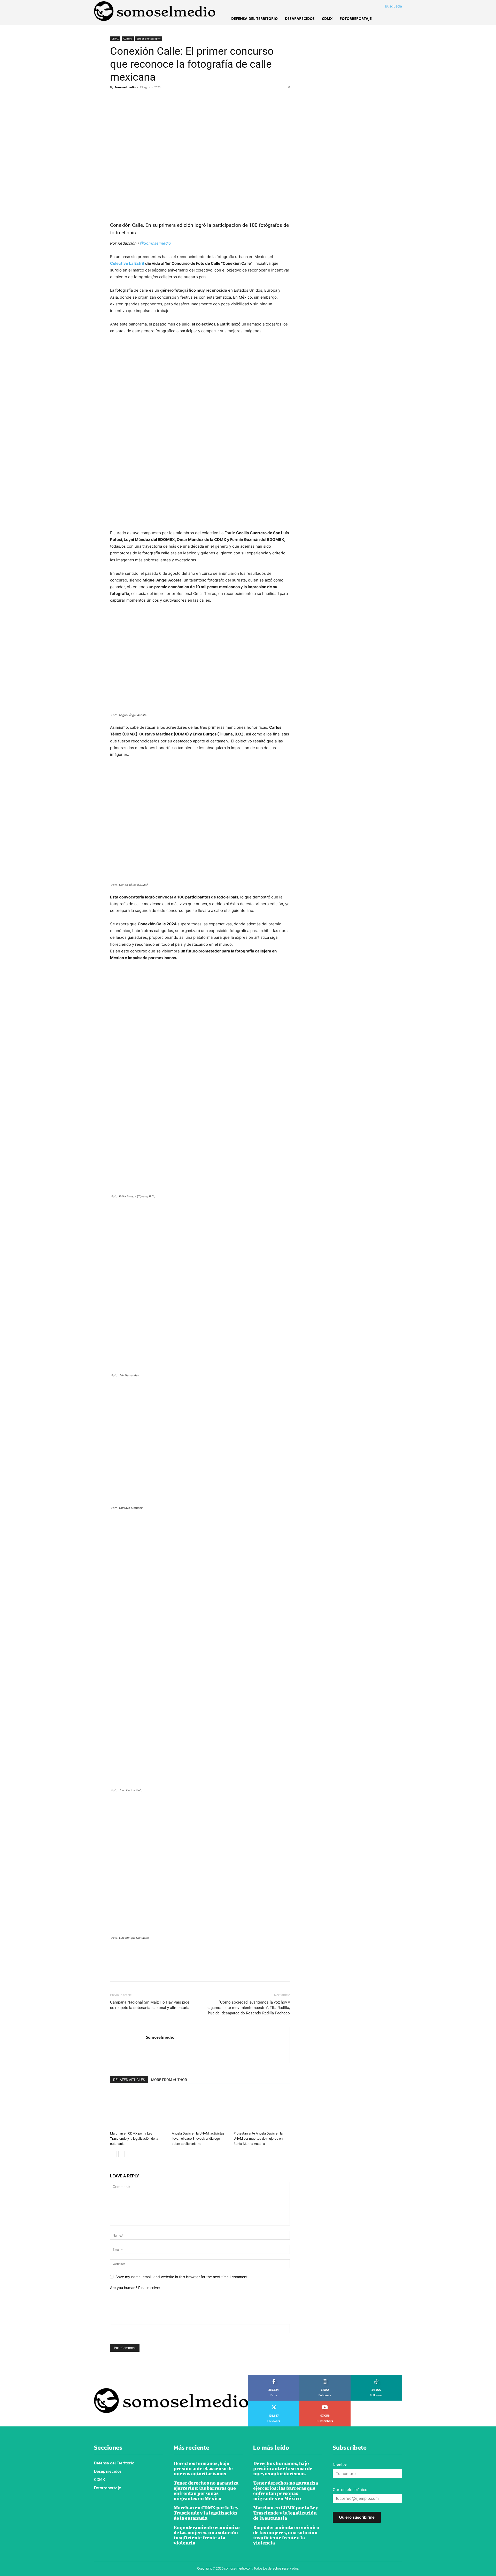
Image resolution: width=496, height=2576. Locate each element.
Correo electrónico (350, 2490)
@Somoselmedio (156, 243)
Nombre (340, 2465)
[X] (127, 99)
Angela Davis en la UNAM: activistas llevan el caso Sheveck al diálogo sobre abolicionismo (198, 2139)
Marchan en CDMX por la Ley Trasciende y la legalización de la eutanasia (134, 2139)
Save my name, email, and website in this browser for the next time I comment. (182, 2277)
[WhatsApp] (151, 99)
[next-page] (122, 2154)
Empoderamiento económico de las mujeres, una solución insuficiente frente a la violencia (207, 2535)
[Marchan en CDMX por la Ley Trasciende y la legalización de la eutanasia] (138, 2110)
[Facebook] (115, 99)
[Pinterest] (139, 99)
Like (274, 2377)
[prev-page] (113, 2154)
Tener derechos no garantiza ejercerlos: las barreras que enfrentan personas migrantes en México (206, 2491)
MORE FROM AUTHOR (169, 2080)
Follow (325, 2377)
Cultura (128, 38)
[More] (163, 99)
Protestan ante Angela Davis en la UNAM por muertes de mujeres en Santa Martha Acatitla (258, 2139)
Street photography (149, 38)
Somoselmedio (125, 87)
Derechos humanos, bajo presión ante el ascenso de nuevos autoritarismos (203, 2468)
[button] (387, 6)
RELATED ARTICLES (129, 2080)
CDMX (115, 38)
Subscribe (325, 2402)
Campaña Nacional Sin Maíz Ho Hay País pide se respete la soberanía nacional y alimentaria (150, 2005)
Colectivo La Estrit (127, 263)
